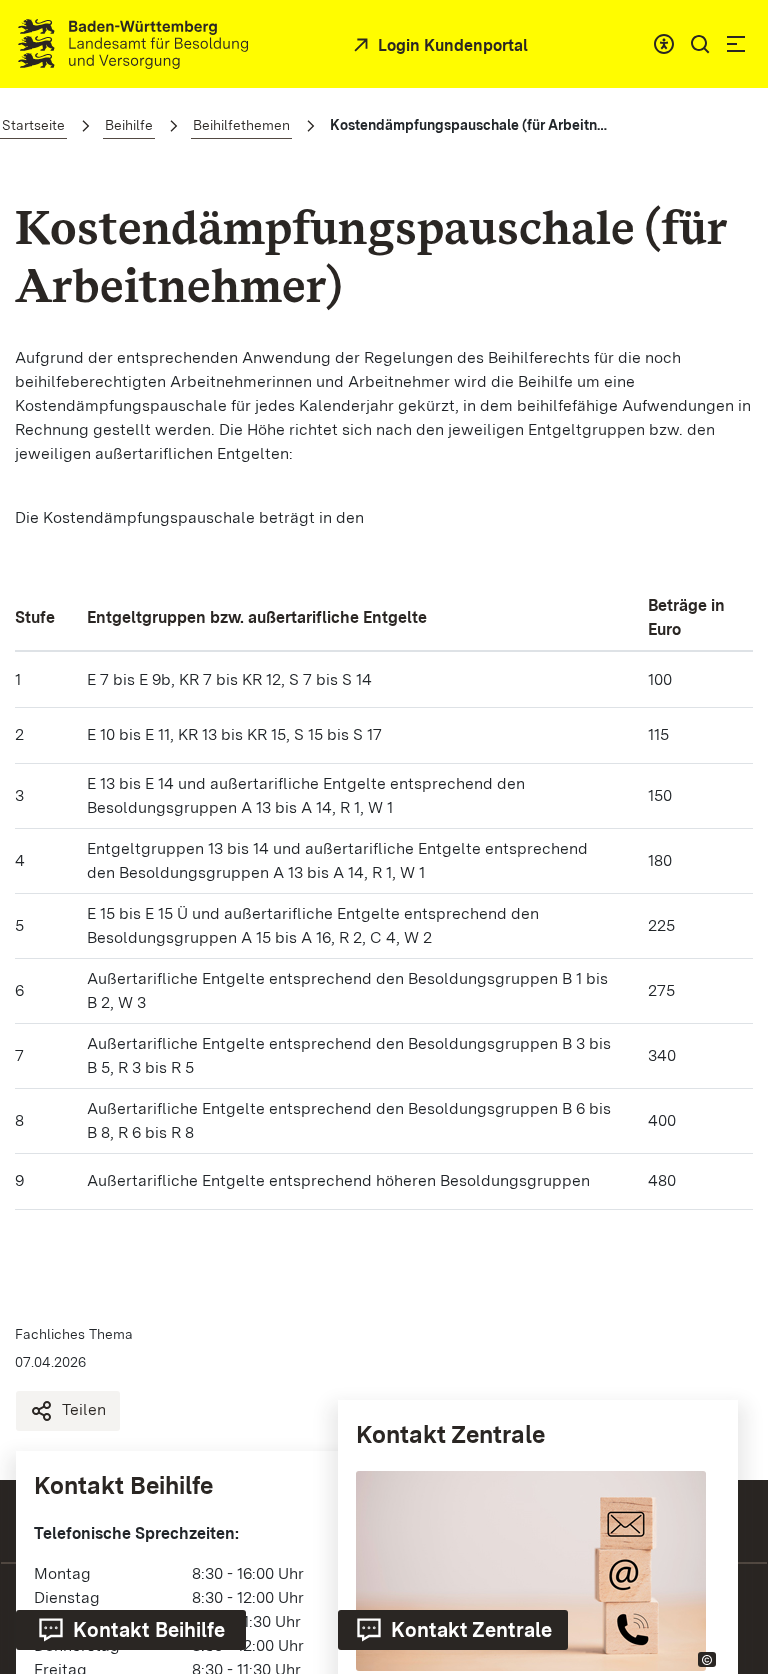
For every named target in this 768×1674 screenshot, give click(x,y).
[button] (700, 44)
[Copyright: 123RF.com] (707, 1659)
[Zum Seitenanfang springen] (728, 1479)
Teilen (84, 1409)
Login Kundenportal (451, 45)
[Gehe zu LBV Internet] (133, 44)
